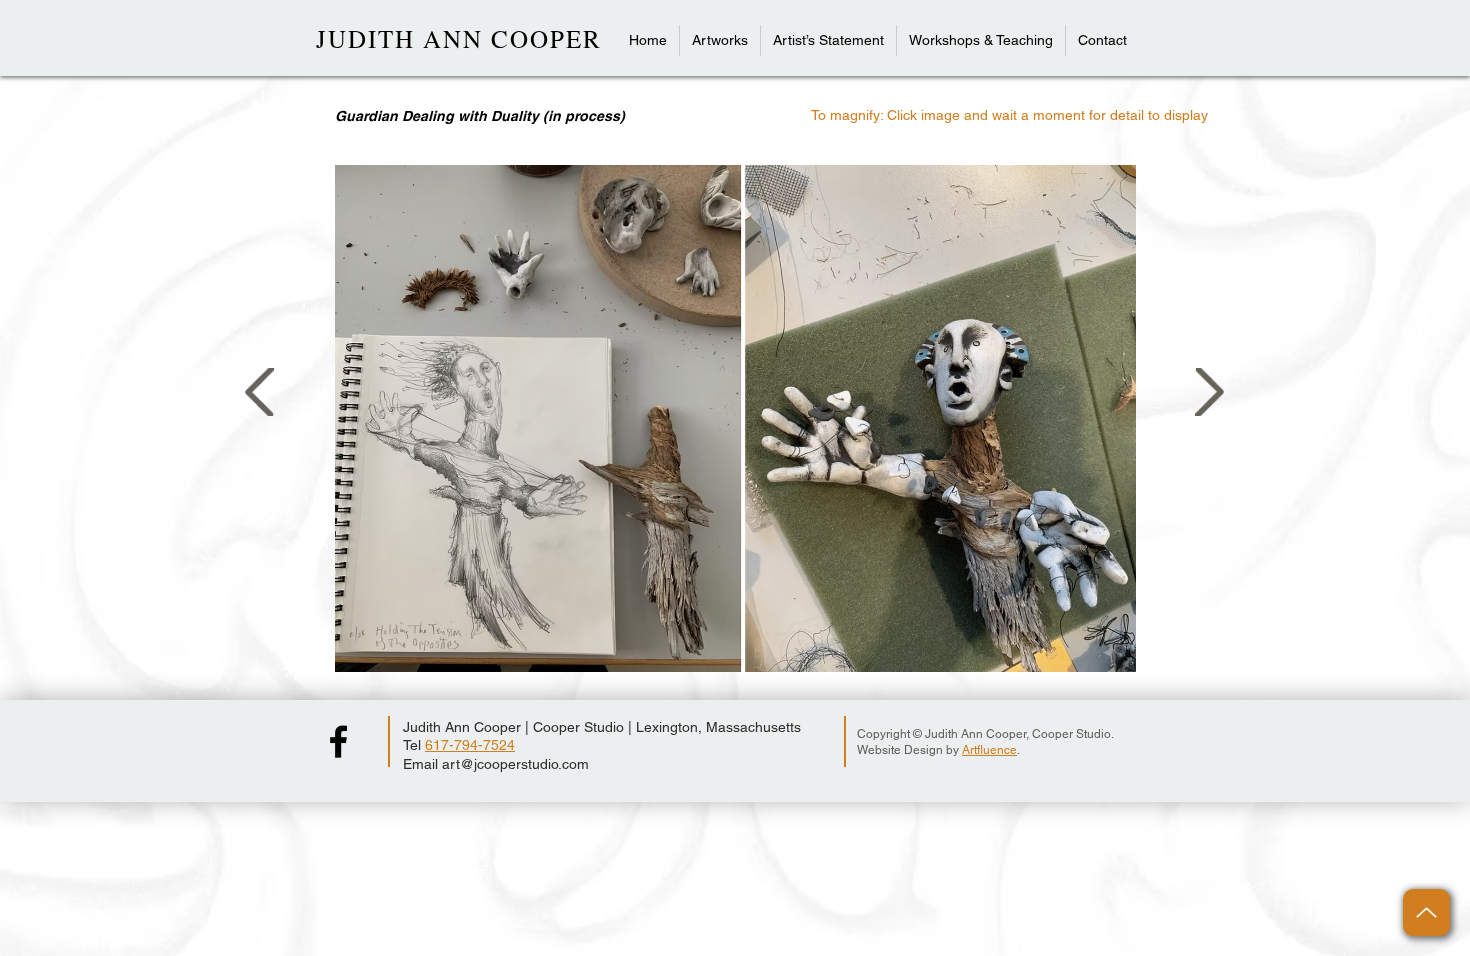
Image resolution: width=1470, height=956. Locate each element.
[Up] (1426, 912)
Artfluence (989, 750)
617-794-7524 (470, 745)
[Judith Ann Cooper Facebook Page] (338, 741)
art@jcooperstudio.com (515, 764)
